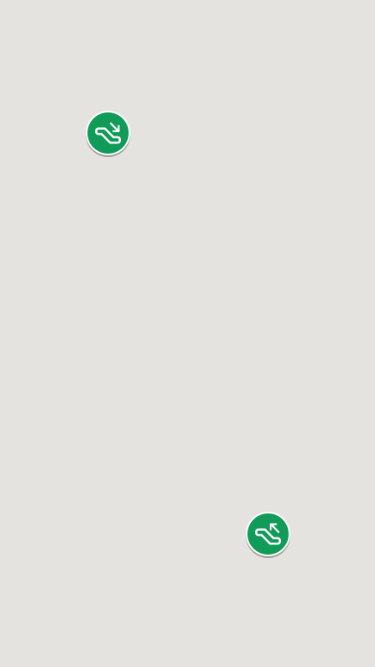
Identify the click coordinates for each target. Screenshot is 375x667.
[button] (108, 133)
